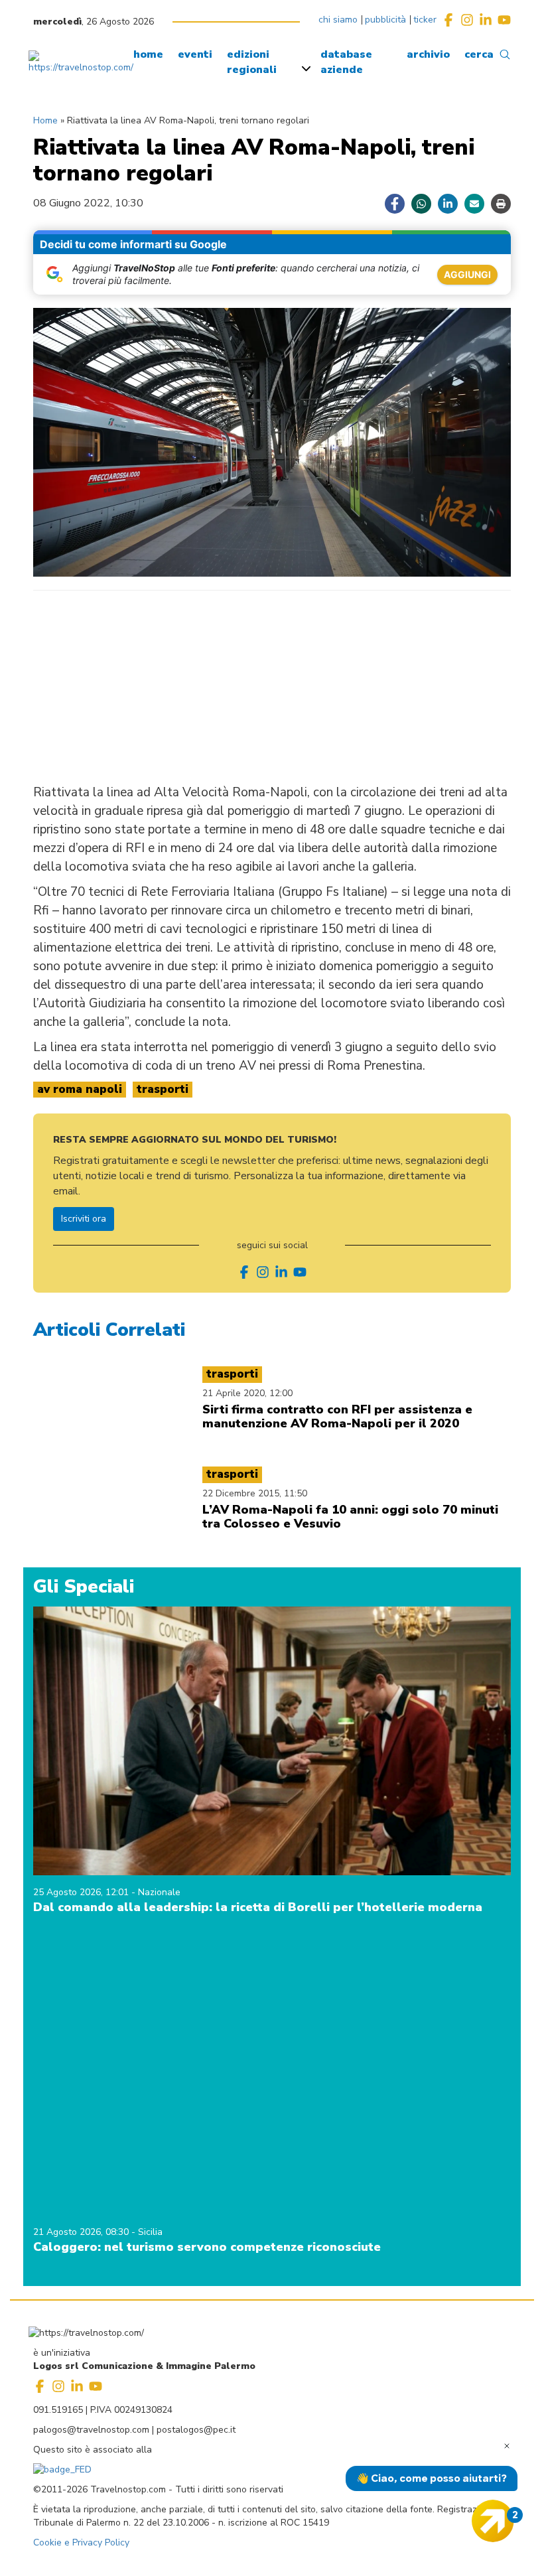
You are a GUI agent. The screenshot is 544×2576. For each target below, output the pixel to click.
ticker (425, 20)
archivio (428, 54)
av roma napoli (80, 1089)
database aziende (346, 62)
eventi (195, 54)
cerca (479, 54)
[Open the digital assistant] (493, 2521)
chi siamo (338, 20)
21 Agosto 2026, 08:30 (82, 2232)
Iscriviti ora (84, 1219)
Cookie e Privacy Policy (81, 2542)
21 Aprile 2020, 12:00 (247, 1393)
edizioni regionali (252, 62)
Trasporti (163, 1089)
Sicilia (150, 2232)
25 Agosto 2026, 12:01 (82, 1892)
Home (45, 120)
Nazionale (159, 1892)
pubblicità (385, 20)
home (148, 54)
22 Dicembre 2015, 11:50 (255, 1493)
